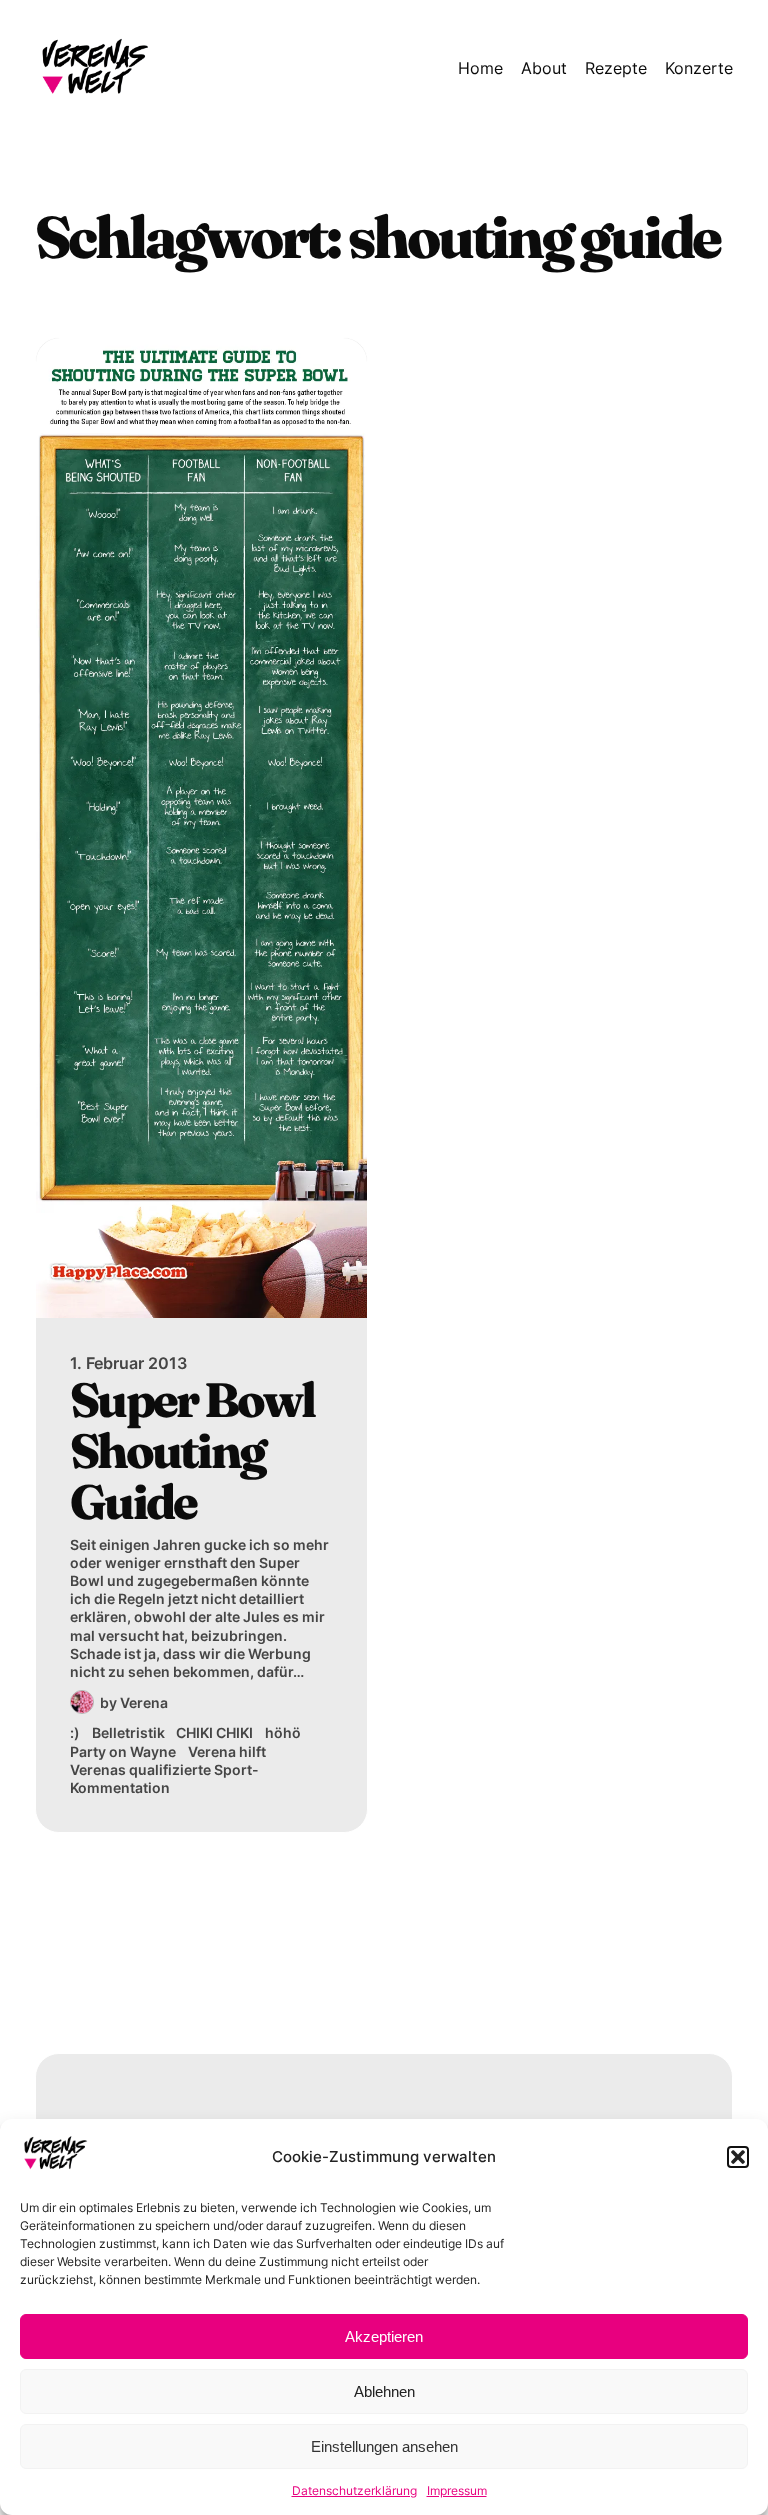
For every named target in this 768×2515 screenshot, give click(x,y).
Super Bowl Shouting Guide (192, 1450)
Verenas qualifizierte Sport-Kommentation (164, 1778)
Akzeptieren (384, 2336)
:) (75, 1732)
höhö (283, 1732)
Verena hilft (227, 1751)
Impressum (457, 2490)
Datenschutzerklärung (354, 2490)
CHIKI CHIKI (214, 1732)
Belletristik (128, 1732)
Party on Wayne (123, 1751)
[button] (738, 2157)
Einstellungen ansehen (384, 2446)
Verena (144, 1702)
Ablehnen (384, 2391)
